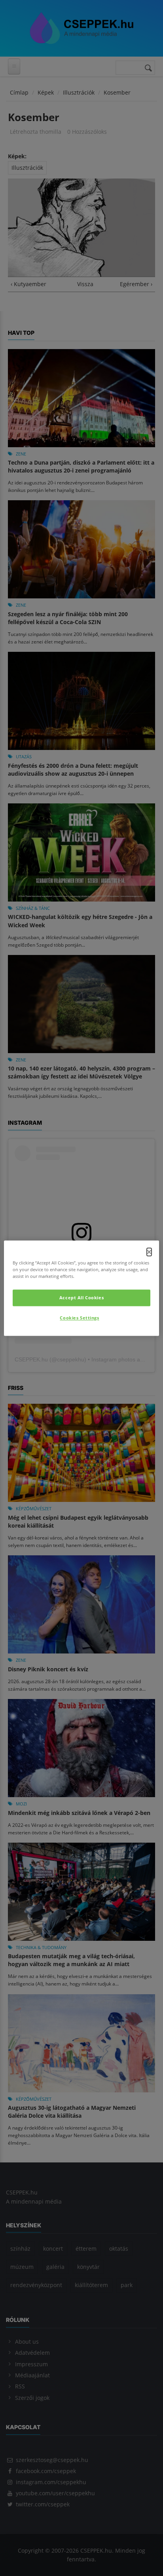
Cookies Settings (79, 1318)
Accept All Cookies (81, 1297)
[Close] (149, 1252)
